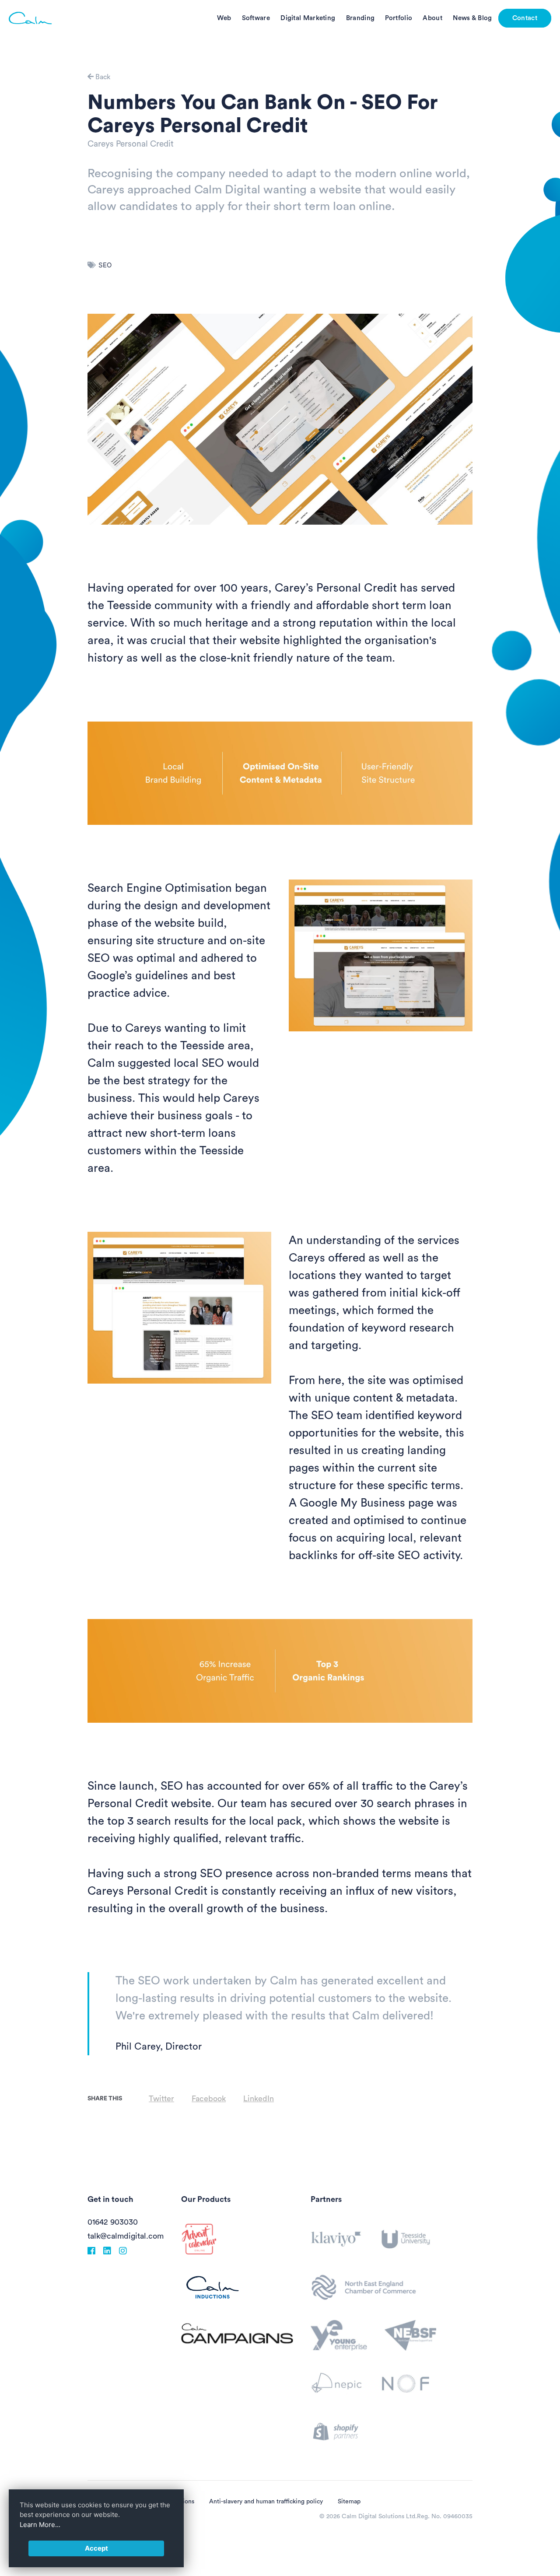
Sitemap (349, 2502)
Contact (525, 18)
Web (224, 18)
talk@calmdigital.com (126, 2236)
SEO (105, 265)
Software (256, 18)
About (432, 18)
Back (102, 77)
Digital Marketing (308, 18)
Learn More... (40, 2525)
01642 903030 (113, 2222)
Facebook (209, 2099)
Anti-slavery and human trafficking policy (266, 2502)
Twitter (161, 2099)
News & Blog (472, 18)
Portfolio (399, 18)
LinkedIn (259, 2099)
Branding (360, 18)
